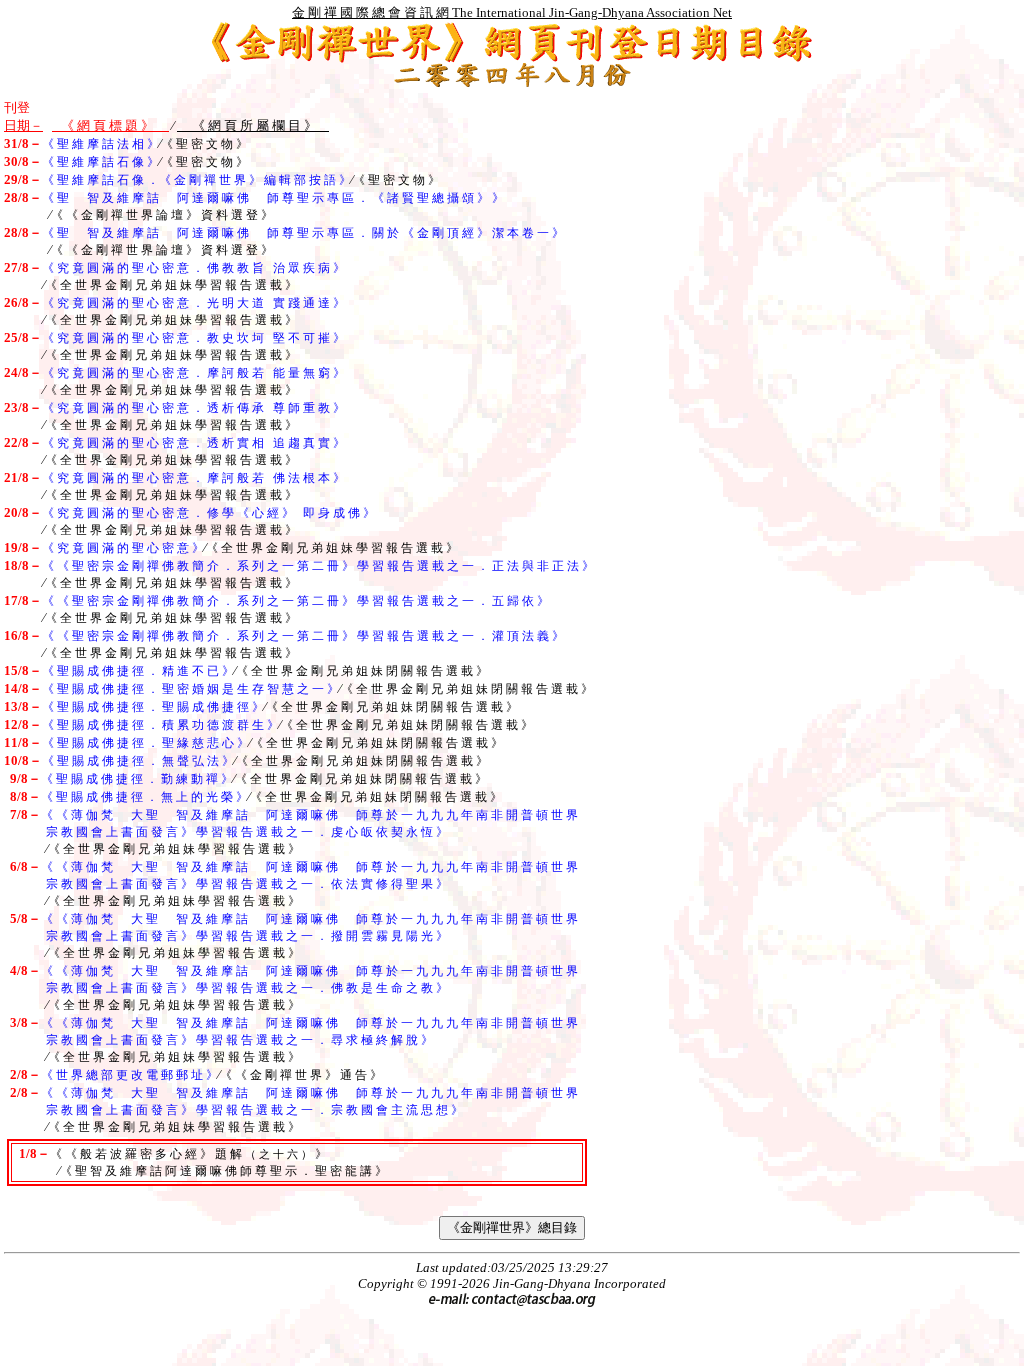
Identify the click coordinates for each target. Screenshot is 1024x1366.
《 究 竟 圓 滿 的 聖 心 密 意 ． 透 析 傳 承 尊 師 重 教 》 (193, 408)
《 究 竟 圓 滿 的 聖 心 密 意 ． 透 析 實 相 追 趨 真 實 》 (193, 443)
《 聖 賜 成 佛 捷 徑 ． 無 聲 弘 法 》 (138, 761)
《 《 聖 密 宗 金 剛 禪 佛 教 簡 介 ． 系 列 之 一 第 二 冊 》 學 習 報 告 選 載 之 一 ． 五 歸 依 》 (295, 601)
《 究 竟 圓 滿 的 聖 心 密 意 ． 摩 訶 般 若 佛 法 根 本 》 (193, 478)
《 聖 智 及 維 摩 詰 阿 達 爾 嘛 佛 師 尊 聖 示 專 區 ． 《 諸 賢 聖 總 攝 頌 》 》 (273, 198)
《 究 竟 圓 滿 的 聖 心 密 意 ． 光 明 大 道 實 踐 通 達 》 (193, 303)
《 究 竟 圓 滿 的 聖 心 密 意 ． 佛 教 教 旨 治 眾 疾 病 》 (193, 268)
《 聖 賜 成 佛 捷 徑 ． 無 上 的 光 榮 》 (144, 797)
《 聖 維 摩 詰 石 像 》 (100, 162)
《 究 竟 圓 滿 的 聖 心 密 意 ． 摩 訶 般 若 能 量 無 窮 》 (193, 373)
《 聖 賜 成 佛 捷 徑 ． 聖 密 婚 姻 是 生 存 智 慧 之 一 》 (190, 689)
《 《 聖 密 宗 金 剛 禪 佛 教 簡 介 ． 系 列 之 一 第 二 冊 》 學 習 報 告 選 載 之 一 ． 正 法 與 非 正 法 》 (318, 566)
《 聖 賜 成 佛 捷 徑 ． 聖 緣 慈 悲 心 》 (145, 743)
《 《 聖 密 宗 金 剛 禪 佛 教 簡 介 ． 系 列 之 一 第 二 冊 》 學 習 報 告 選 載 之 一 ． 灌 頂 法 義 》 (303, 636)
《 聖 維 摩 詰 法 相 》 (100, 144)
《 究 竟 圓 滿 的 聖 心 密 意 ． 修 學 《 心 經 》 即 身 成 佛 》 (208, 513)
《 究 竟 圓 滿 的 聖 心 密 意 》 (123, 548)
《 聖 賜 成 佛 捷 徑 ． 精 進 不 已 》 (138, 671)
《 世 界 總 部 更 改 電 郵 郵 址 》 (129, 1075)
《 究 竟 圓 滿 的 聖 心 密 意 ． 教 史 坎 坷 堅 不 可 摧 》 (193, 338)
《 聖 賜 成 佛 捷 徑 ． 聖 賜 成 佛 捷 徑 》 (153, 707)
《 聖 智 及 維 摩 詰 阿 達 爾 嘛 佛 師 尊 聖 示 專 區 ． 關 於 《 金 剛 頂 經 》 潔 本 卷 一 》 (303, 233)
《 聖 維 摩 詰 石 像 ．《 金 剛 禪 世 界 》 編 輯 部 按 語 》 (196, 180)
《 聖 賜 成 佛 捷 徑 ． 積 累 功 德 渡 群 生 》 (160, 725)
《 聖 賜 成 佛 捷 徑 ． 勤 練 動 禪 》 (137, 779)
